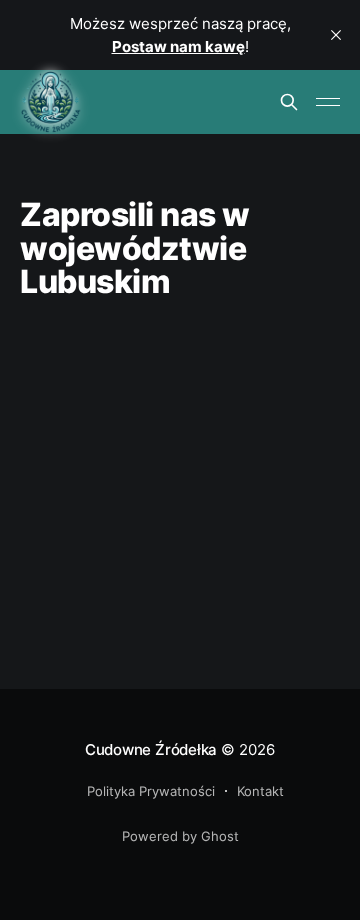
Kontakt (260, 791)
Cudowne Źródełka (151, 749)
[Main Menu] (328, 102)
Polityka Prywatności (151, 791)
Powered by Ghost (180, 836)
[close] (336, 35)
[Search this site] (289, 102)
